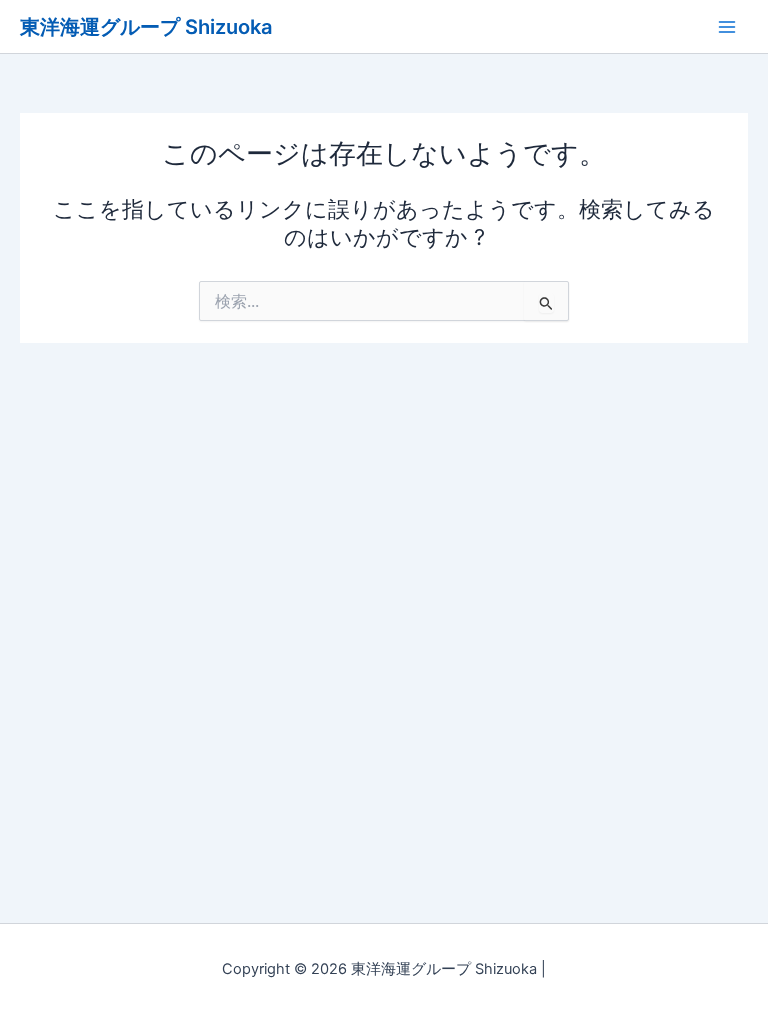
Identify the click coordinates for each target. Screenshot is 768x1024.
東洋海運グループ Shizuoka (146, 27)
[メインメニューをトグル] (727, 27)
